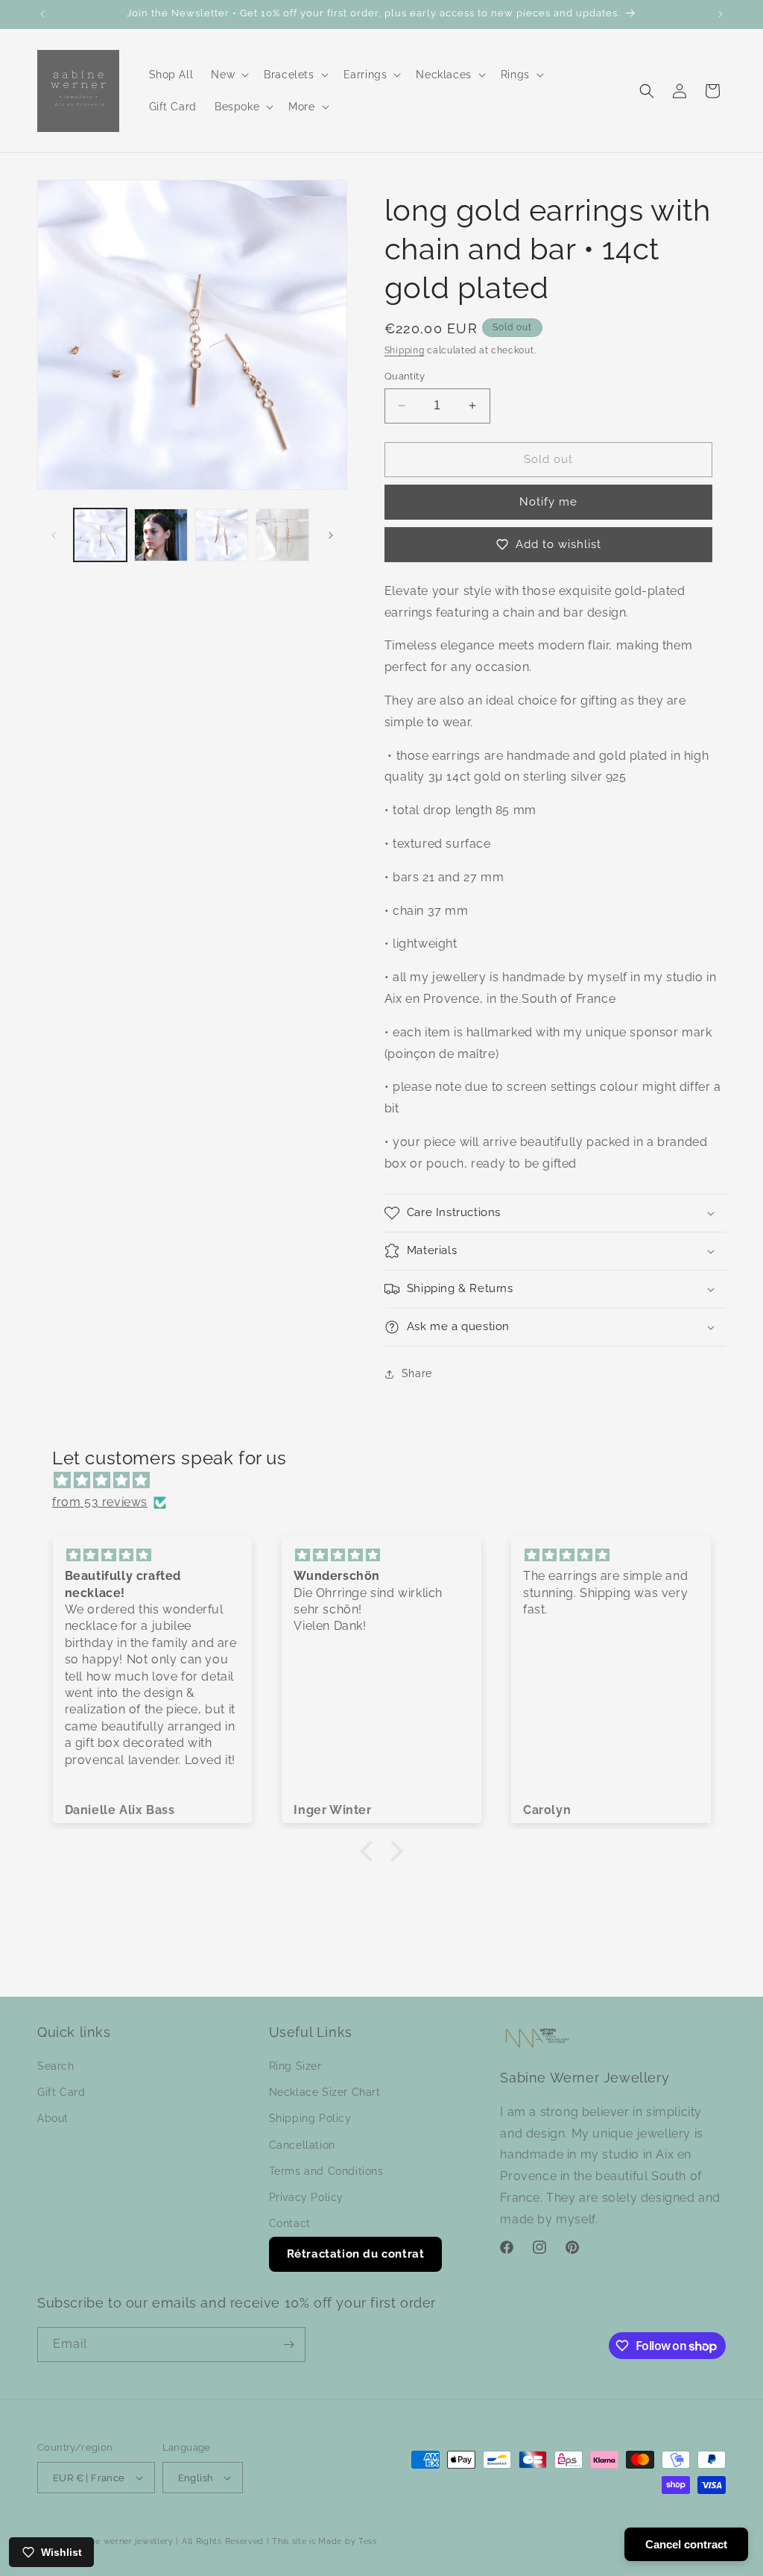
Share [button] (417, 1373)
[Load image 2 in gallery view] (161, 535)
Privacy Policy (306, 2197)
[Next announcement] (721, 14)
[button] (228, 75)
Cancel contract (686, 2544)
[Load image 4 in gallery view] (282, 535)
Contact (290, 2223)
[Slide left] (54, 535)
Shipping (405, 350)
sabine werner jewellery (124, 2541)
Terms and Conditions (326, 2171)
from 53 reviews (100, 1502)
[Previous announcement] (42, 14)
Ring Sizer (295, 2066)
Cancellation (302, 2145)
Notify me (548, 502)
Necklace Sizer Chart (325, 2092)
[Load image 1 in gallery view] (100, 535)
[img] (389, 1481)
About (53, 2118)
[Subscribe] (288, 2344)
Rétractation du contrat (356, 2254)
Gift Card (61, 2092)
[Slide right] (331, 535)
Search (56, 2066)
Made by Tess (347, 2541)
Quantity (405, 376)
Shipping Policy (310, 2118)
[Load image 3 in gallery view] (222, 535)
